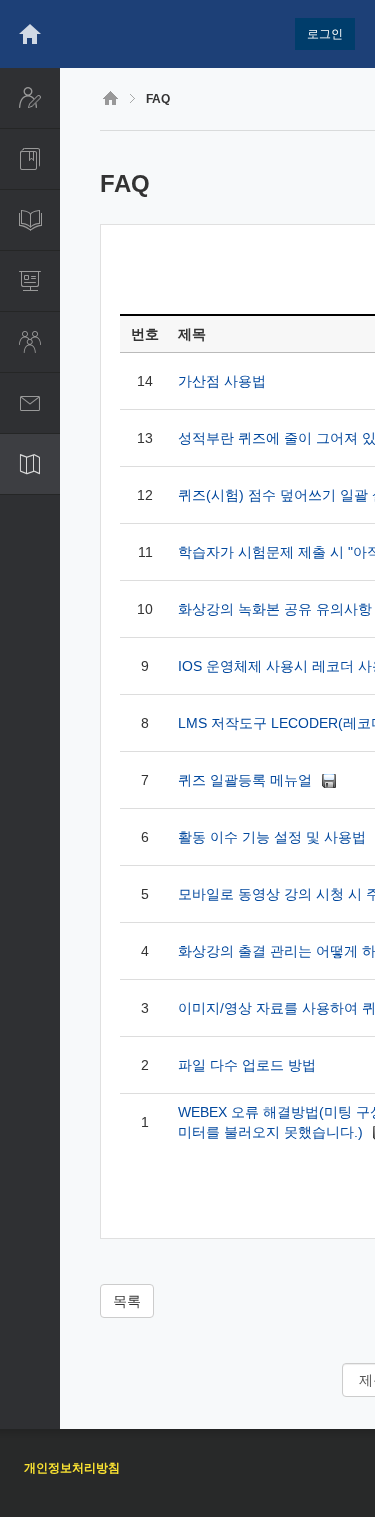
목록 (127, 1301)
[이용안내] (30, 464)
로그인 (325, 34)
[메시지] (30, 403)
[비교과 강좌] (30, 220)
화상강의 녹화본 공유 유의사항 (275, 609)
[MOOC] (30, 281)
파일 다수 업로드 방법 (247, 1065)
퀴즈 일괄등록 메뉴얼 (247, 780)
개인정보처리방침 (72, 1468)
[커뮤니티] (30, 342)
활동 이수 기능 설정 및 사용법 (274, 837)
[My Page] (30, 98)
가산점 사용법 (222, 381)
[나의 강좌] (30, 159)
